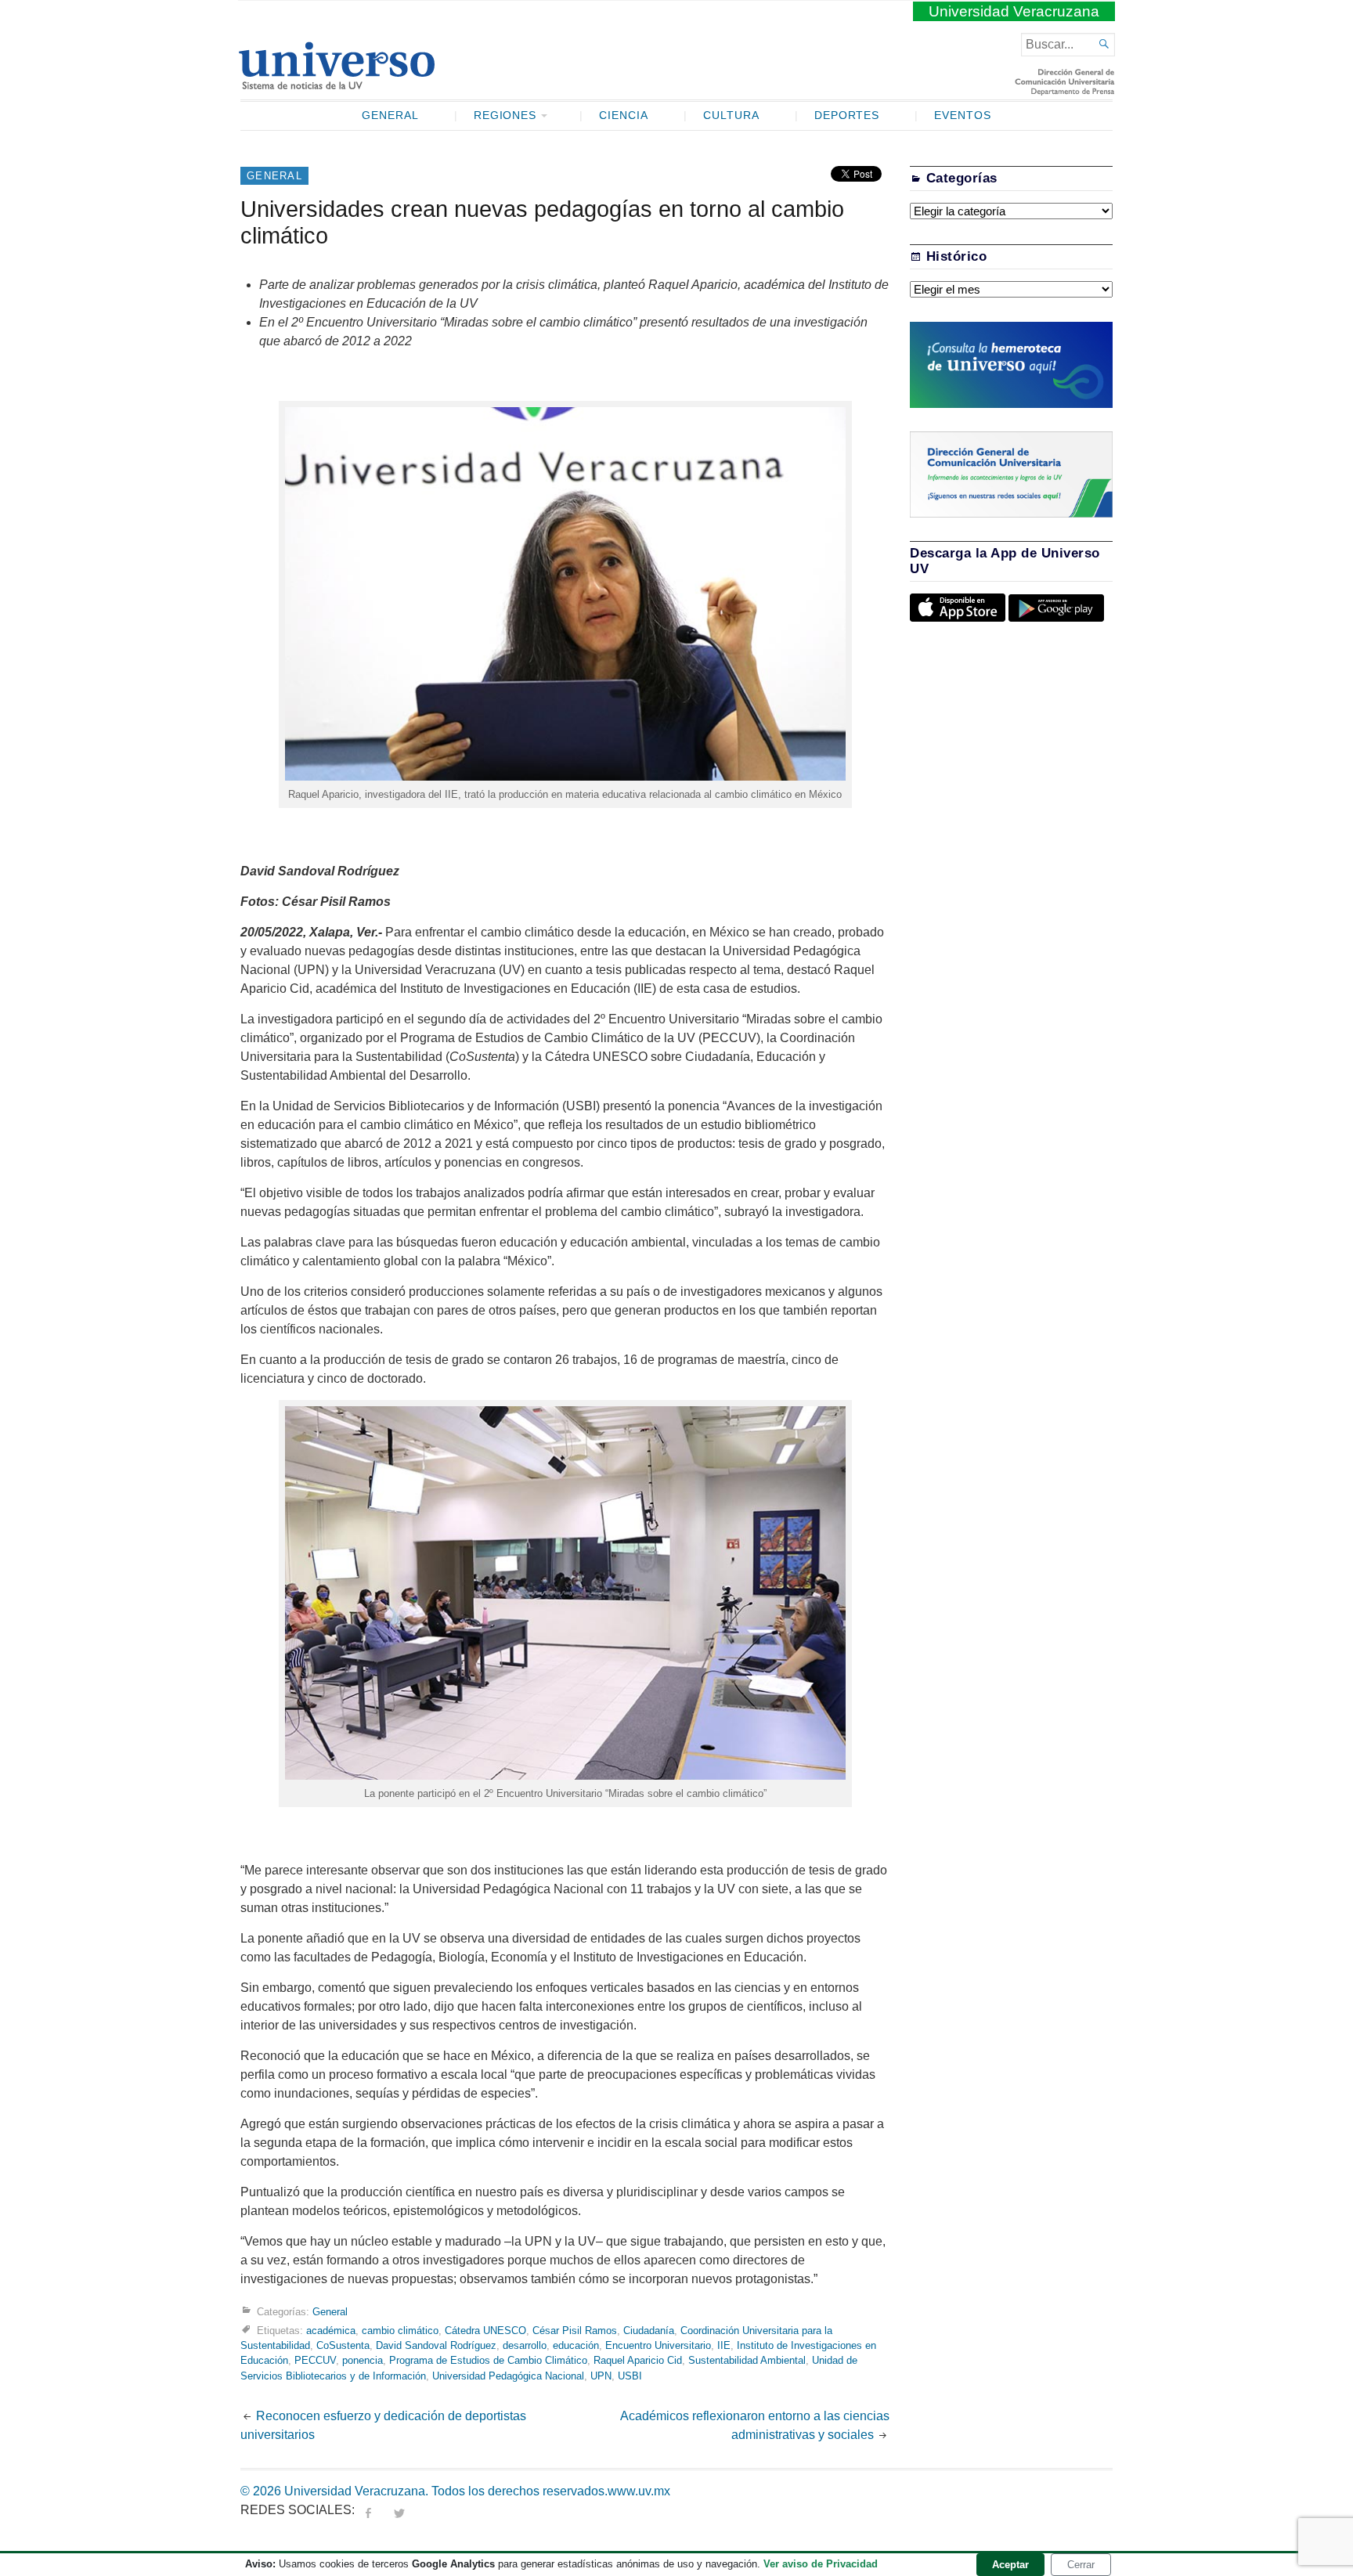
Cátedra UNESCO (485, 2331)
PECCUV (315, 2360)
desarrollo (525, 2345)
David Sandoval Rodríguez (436, 2345)
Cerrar (1081, 2565)
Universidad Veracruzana (1014, 11)
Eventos (963, 115)
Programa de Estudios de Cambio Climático (488, 2360)
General (390, 115)
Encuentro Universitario (658, 2345)
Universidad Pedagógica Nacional (508, 2376)
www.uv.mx (639, 2491)
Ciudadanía (649, 2331)
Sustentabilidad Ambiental (747, 2360)
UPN (601, 2376)
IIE (724, 2345)
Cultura (731, 115)
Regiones (505, 115)
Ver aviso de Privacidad (821, 2564)
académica (331, 2331)
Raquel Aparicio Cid (638, 2360)
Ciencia (624, 115)
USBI (630, 2376)
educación (576, 2345)
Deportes (847, 115)
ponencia (363, 2360)
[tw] (399, 2510)
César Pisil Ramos (575, 2331)
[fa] (368, 2510)
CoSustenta (343, 2345)
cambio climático (400, 2331)
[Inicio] (336, 83)
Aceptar (1010, 2565)
